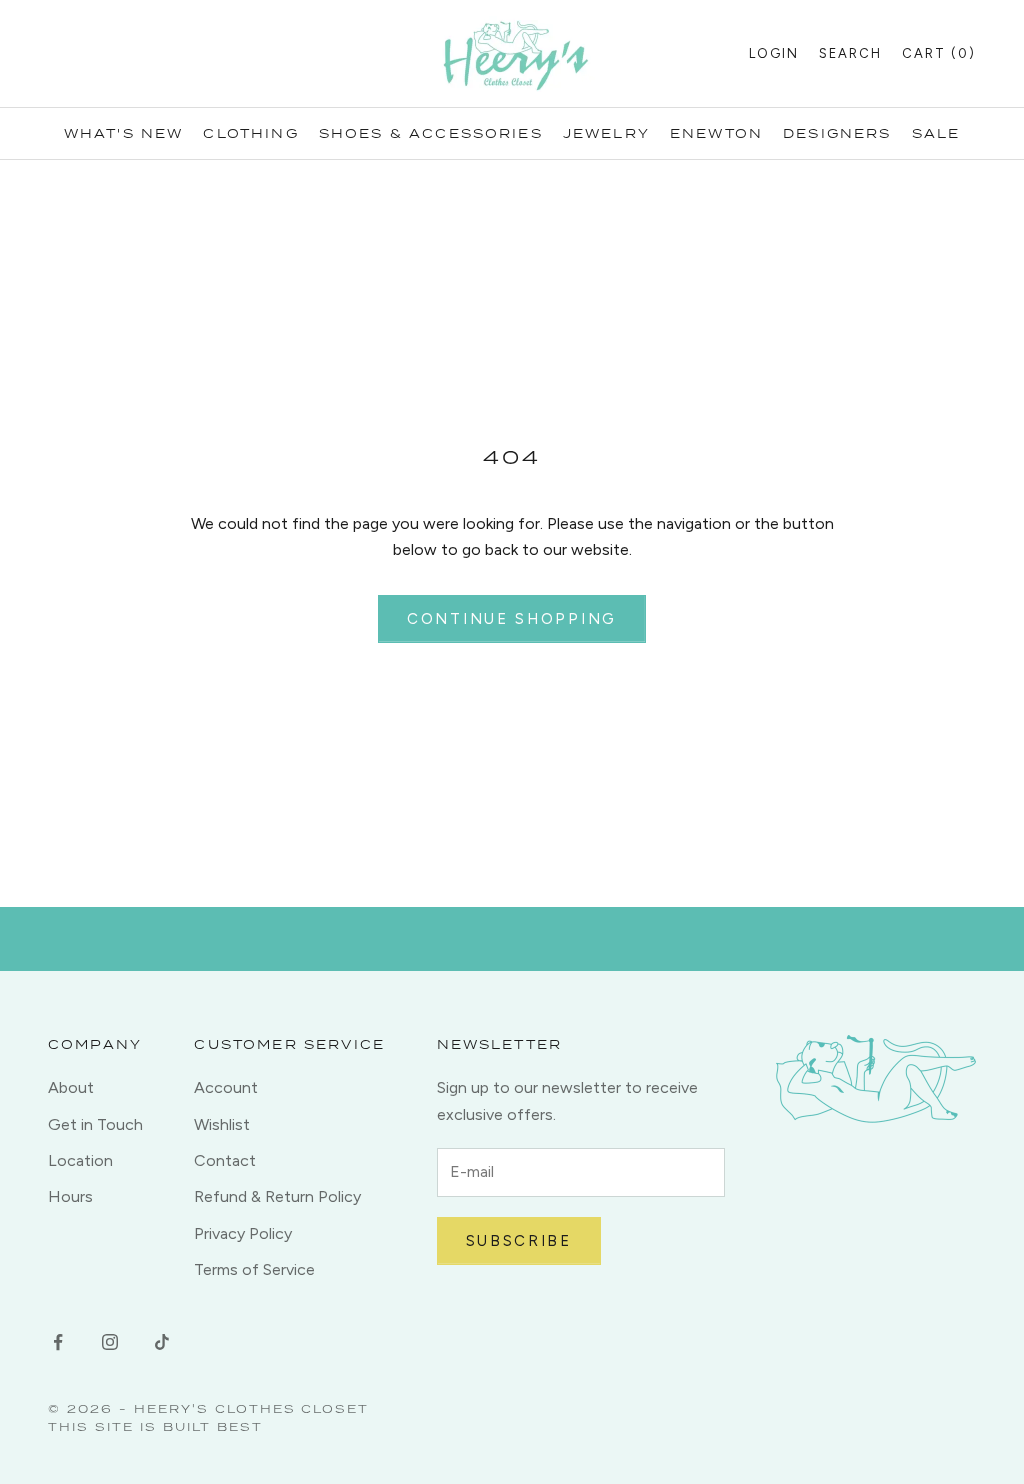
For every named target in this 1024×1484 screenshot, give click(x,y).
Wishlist (222, 1124)
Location (80, 1160)
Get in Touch (95, 1124)
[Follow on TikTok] (162, 1342)
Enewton (716, 133)
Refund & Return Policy (277, 1196)
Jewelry (606, 133)
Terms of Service (254, 1269)
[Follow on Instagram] (110, 1342)
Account (226, 1087)
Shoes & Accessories (431, 133)
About (71, 1087)
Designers (837, 133)
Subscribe (519, 1241)
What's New (124, 133)
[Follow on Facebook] (58, 1342)
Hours (70, 1196)
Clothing (250, 133)
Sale (936, 133)
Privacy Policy (243, 1233)
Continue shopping (512, 619)
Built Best (213, 1426)
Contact (225, 1160)
